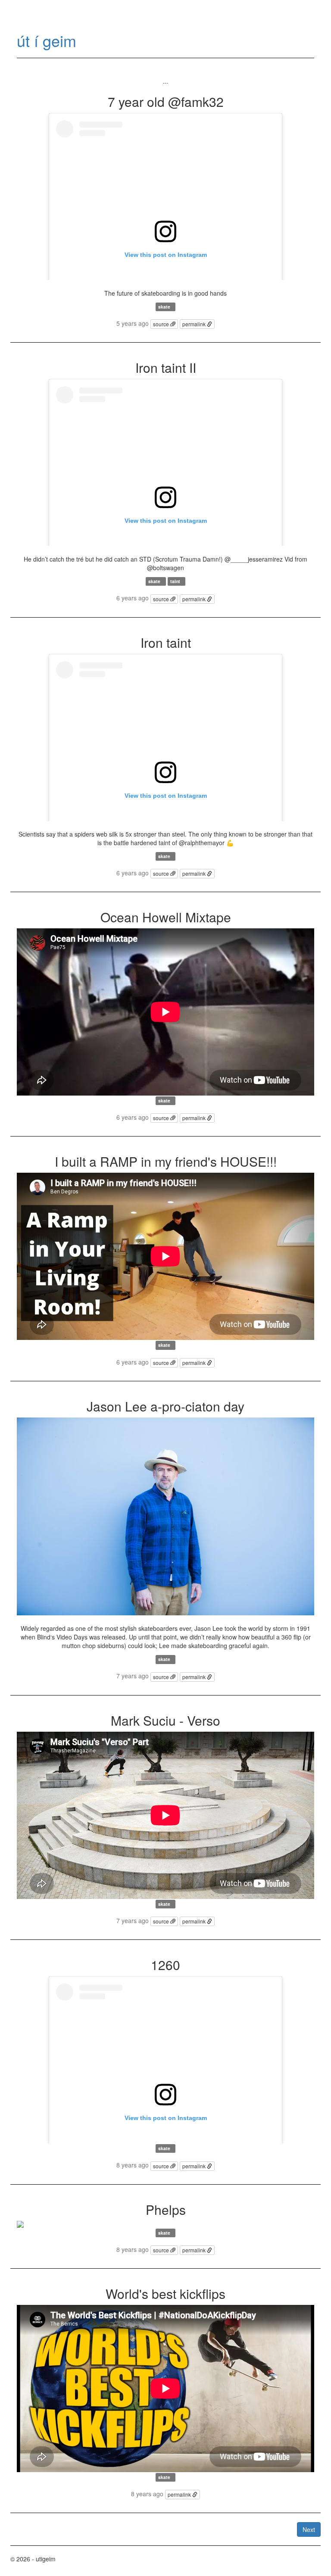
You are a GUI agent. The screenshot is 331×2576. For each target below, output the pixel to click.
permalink (195, 324)
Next (309, 2529)
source (162, 324)
